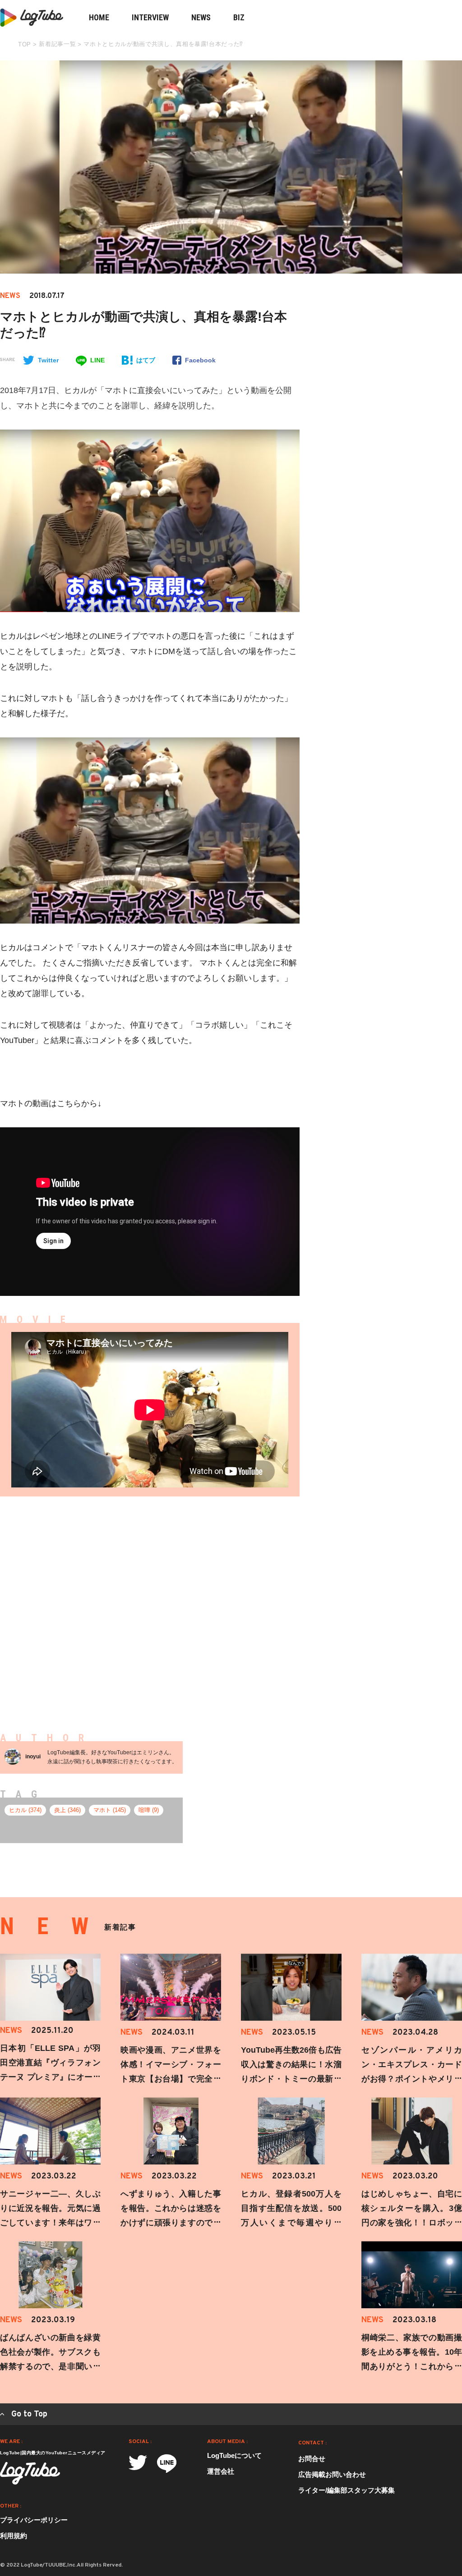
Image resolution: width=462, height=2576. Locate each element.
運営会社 (221, 2471)
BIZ (239, 17)
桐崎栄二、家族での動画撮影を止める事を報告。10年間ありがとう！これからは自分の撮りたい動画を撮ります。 (412, 2366)
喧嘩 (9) (149, 1810)
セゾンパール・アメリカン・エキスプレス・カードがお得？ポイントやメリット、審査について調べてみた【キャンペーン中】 (412, 2079)
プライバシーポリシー (34, 2520)
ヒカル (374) (25, 1810)
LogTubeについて (234, 2455)
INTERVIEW (150, 17)
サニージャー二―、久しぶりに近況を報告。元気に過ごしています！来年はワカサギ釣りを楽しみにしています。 (50, 2223)
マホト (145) (110, 1810)
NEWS (201, 17)
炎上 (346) (67, 1810)
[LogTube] (30, 2473)
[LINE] (167, 2464)
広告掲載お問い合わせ (332, 2474)
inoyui (33, 1757)
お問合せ (312, 2459)
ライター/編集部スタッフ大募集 (346, 2490)
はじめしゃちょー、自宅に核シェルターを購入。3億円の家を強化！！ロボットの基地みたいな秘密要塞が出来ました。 (412, 2223)
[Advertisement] (226, 1600)
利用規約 (14, 2536)
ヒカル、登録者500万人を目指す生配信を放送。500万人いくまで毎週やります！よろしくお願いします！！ (291, 2223)
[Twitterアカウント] (138, 2463)
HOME (99, 17)
